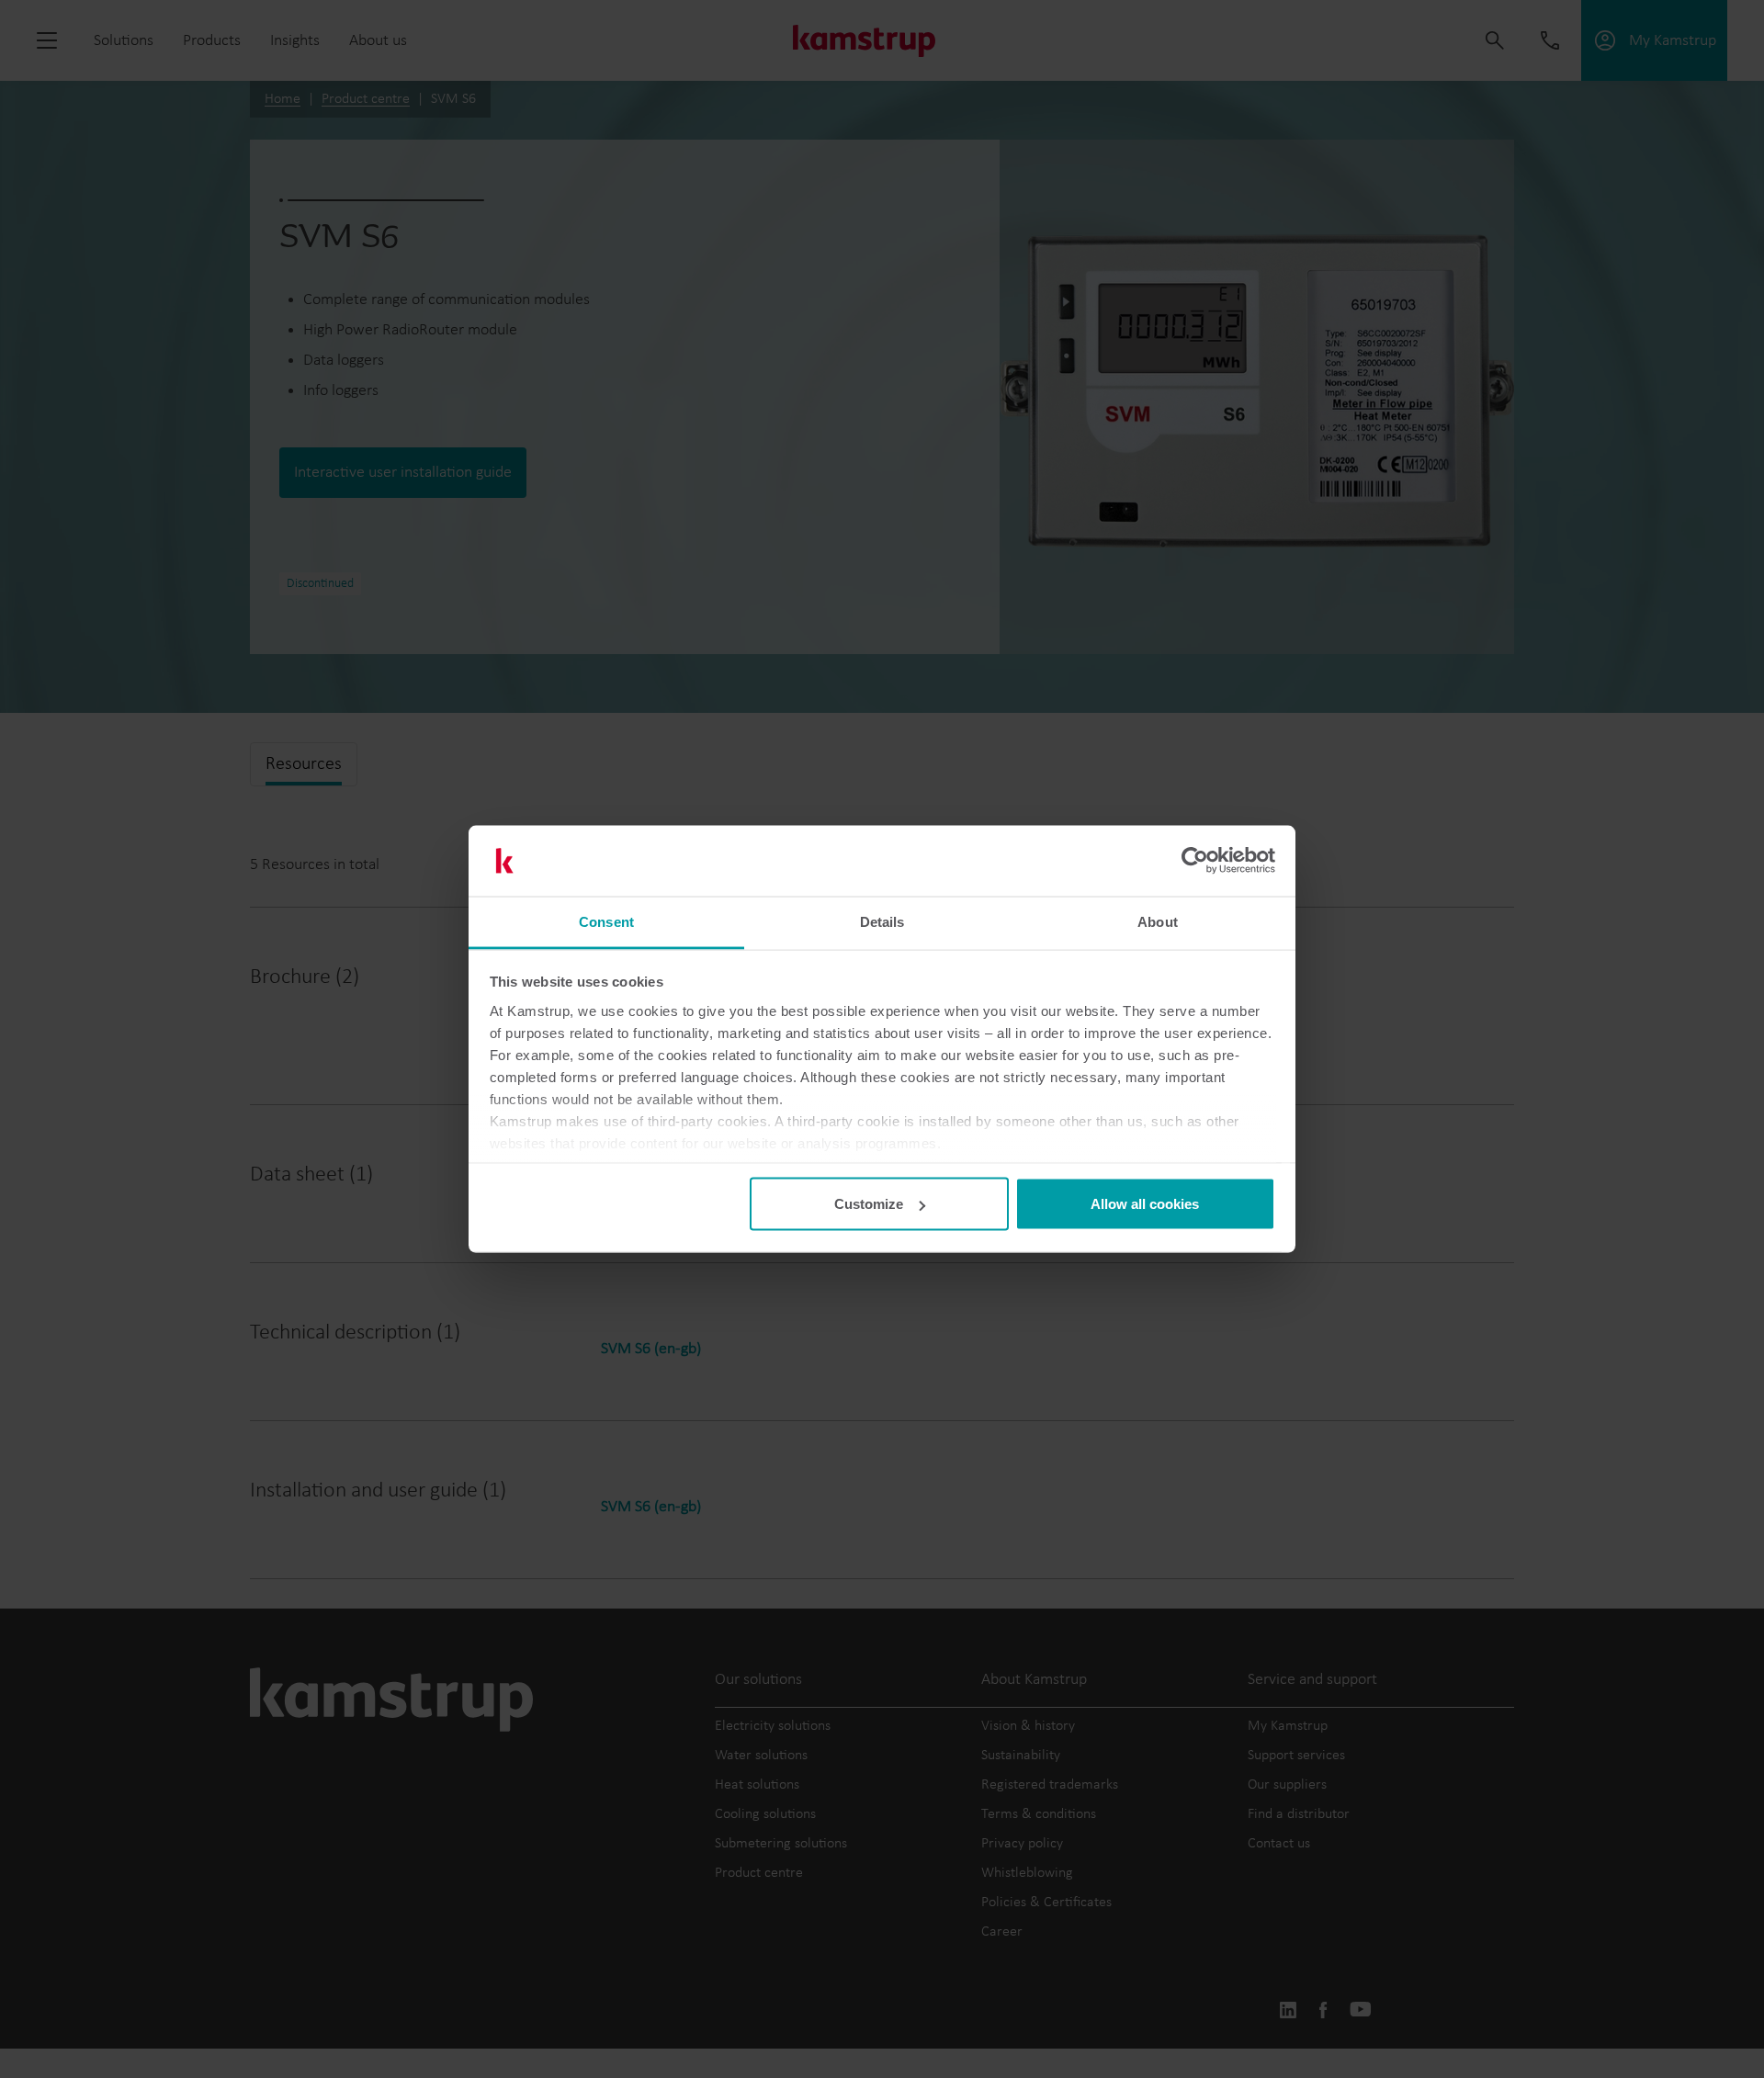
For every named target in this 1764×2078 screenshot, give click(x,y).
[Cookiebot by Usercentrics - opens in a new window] (1195, 861)
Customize (869, 1204)
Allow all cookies (1145, 1204)
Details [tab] (882, 921)
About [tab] (1158, 921)
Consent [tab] (606, 921)
